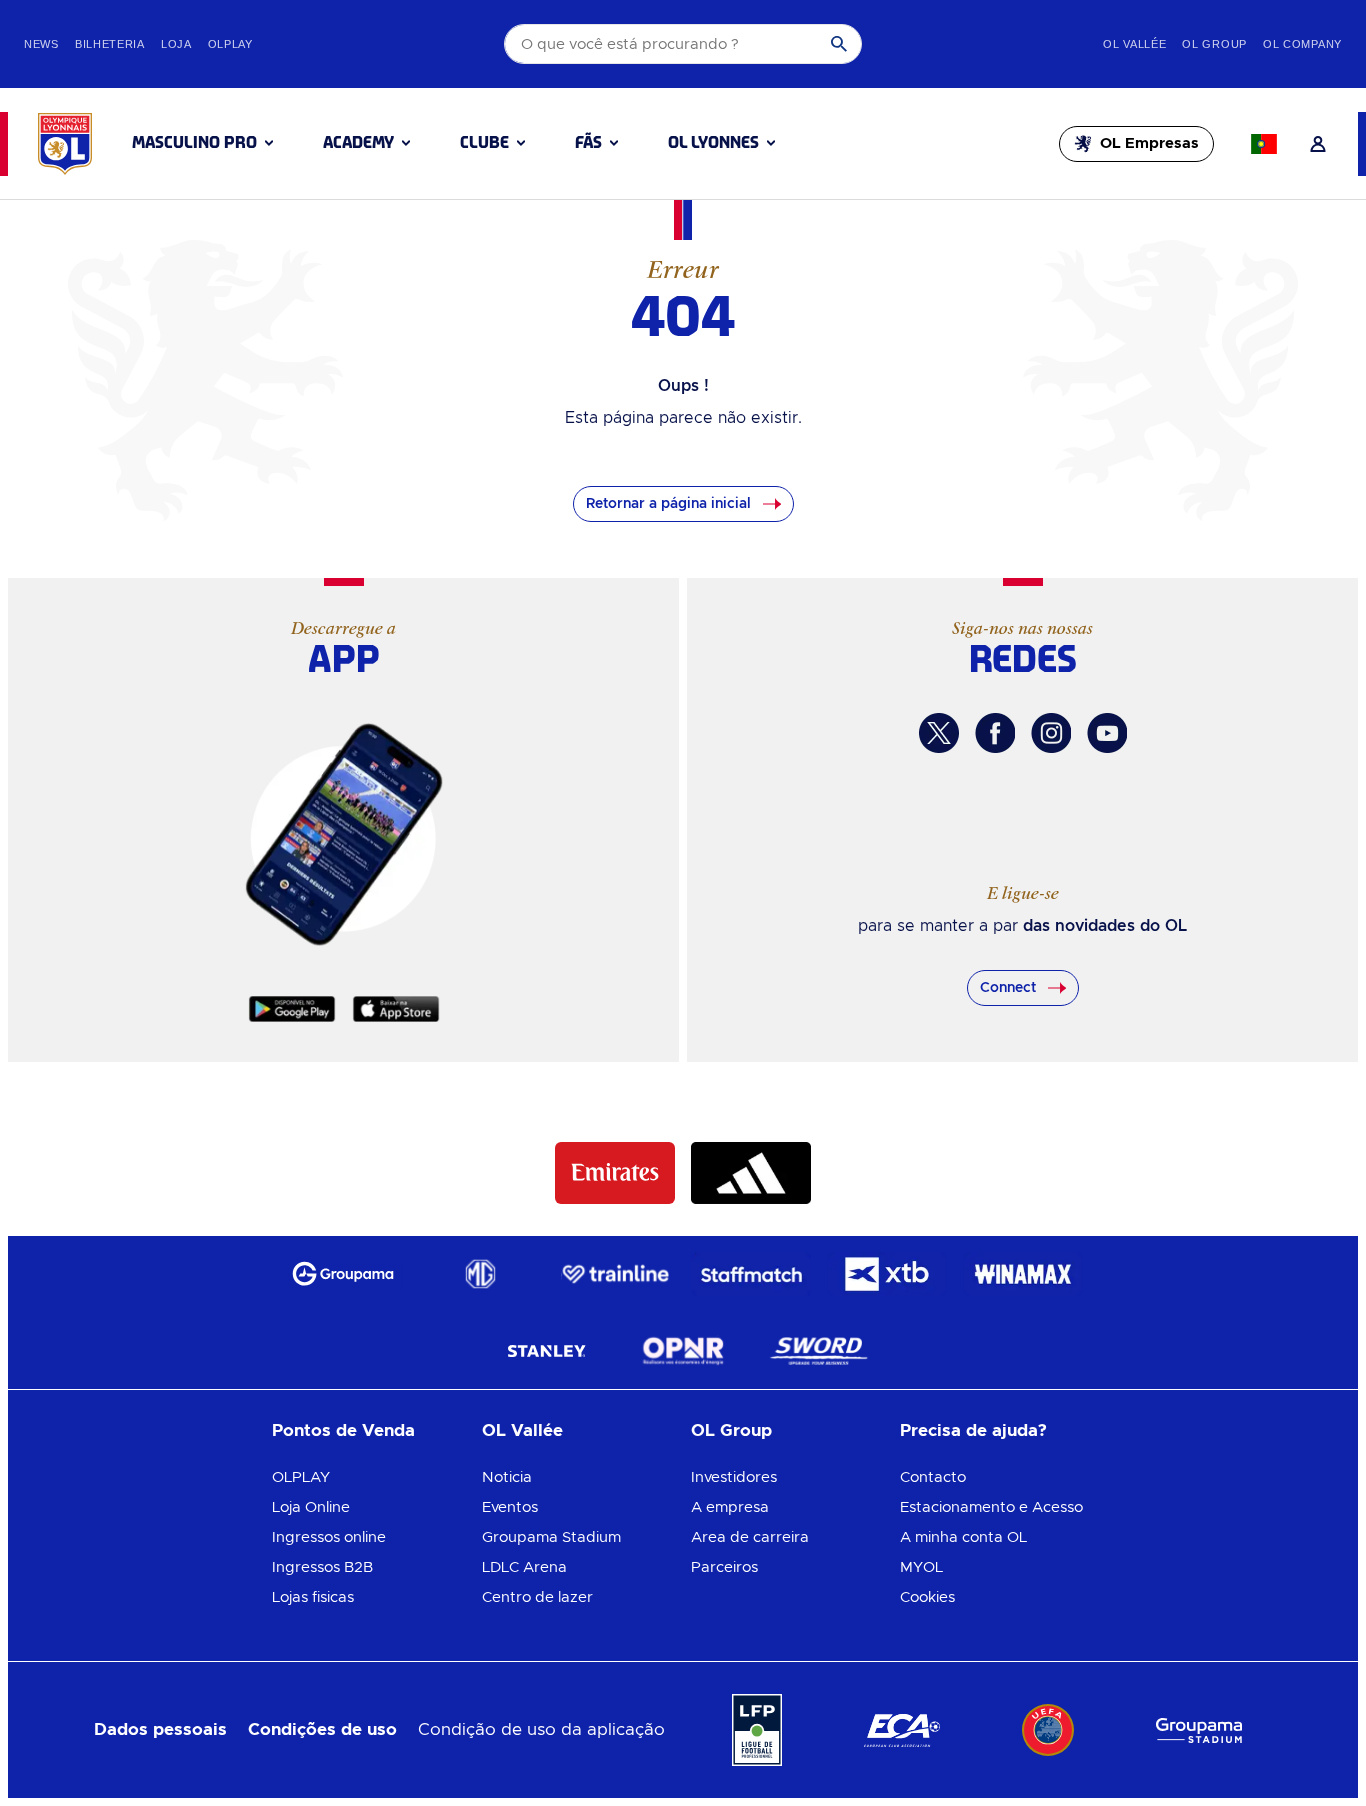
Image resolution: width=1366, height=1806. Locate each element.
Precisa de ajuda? (973, 1430)
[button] (202, 143)
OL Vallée (522, 1430)
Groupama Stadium (551, 1537)
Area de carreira (750, 1537)
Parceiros (724, 1567)
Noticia (507, 1477)
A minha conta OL (963, 1537)
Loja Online (311, 1507)
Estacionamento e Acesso (991, 1507)
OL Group (731, 1430)
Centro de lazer (537, 1597)
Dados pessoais (160, 1729)
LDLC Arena (524, 1567)
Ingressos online (329, 1537)
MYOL (921, 1567)
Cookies (927, 1597)
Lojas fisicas (313, 1597)
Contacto (933, 1477)
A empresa (730, 1507)
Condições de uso (322, 1729)
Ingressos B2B (322, 1567)
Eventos (510, 1507)
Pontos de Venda (343, 1430)
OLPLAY (301, 1477)
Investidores (734, 1477)
